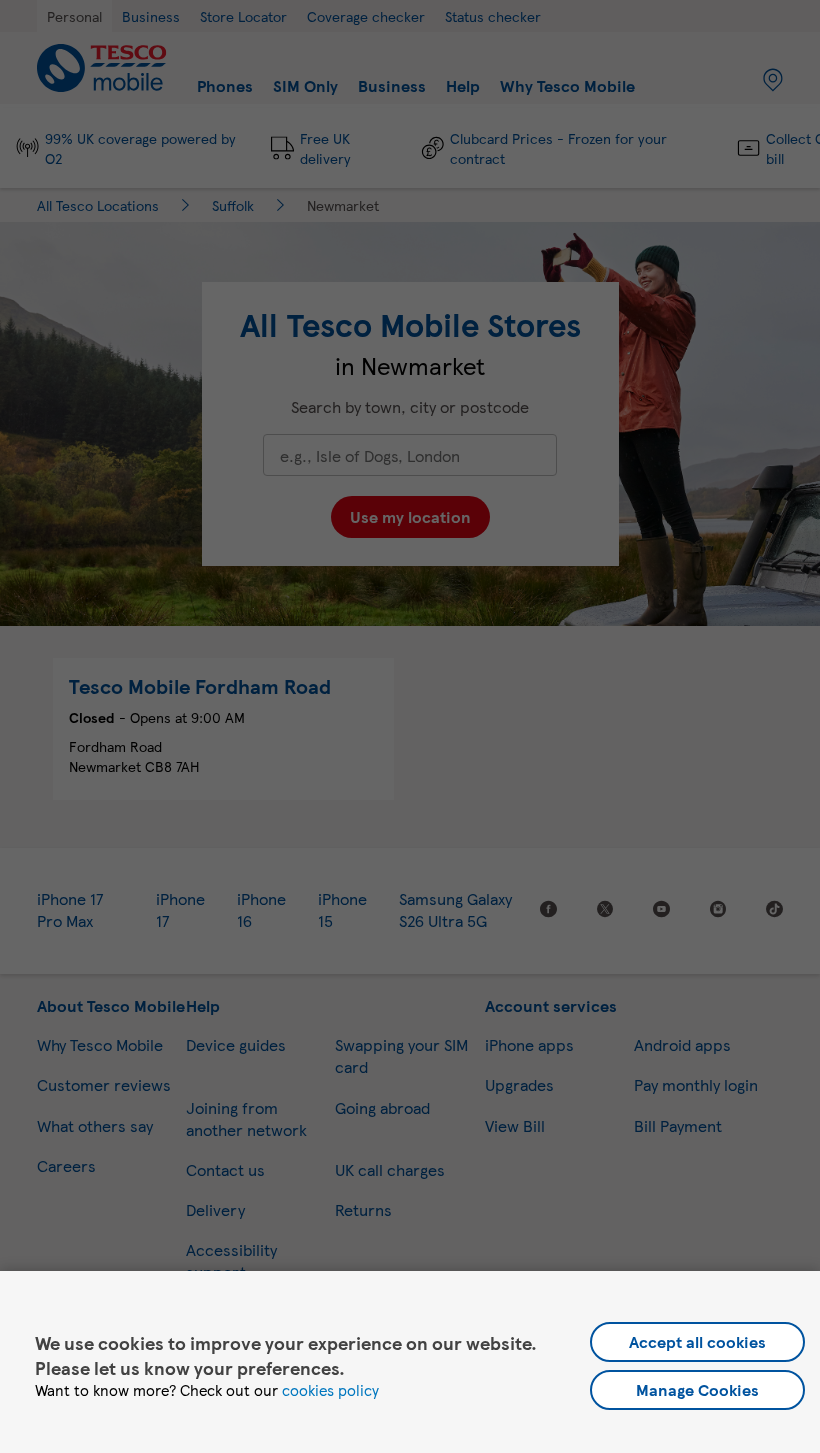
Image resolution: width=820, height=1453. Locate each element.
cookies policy (330, 1390)
